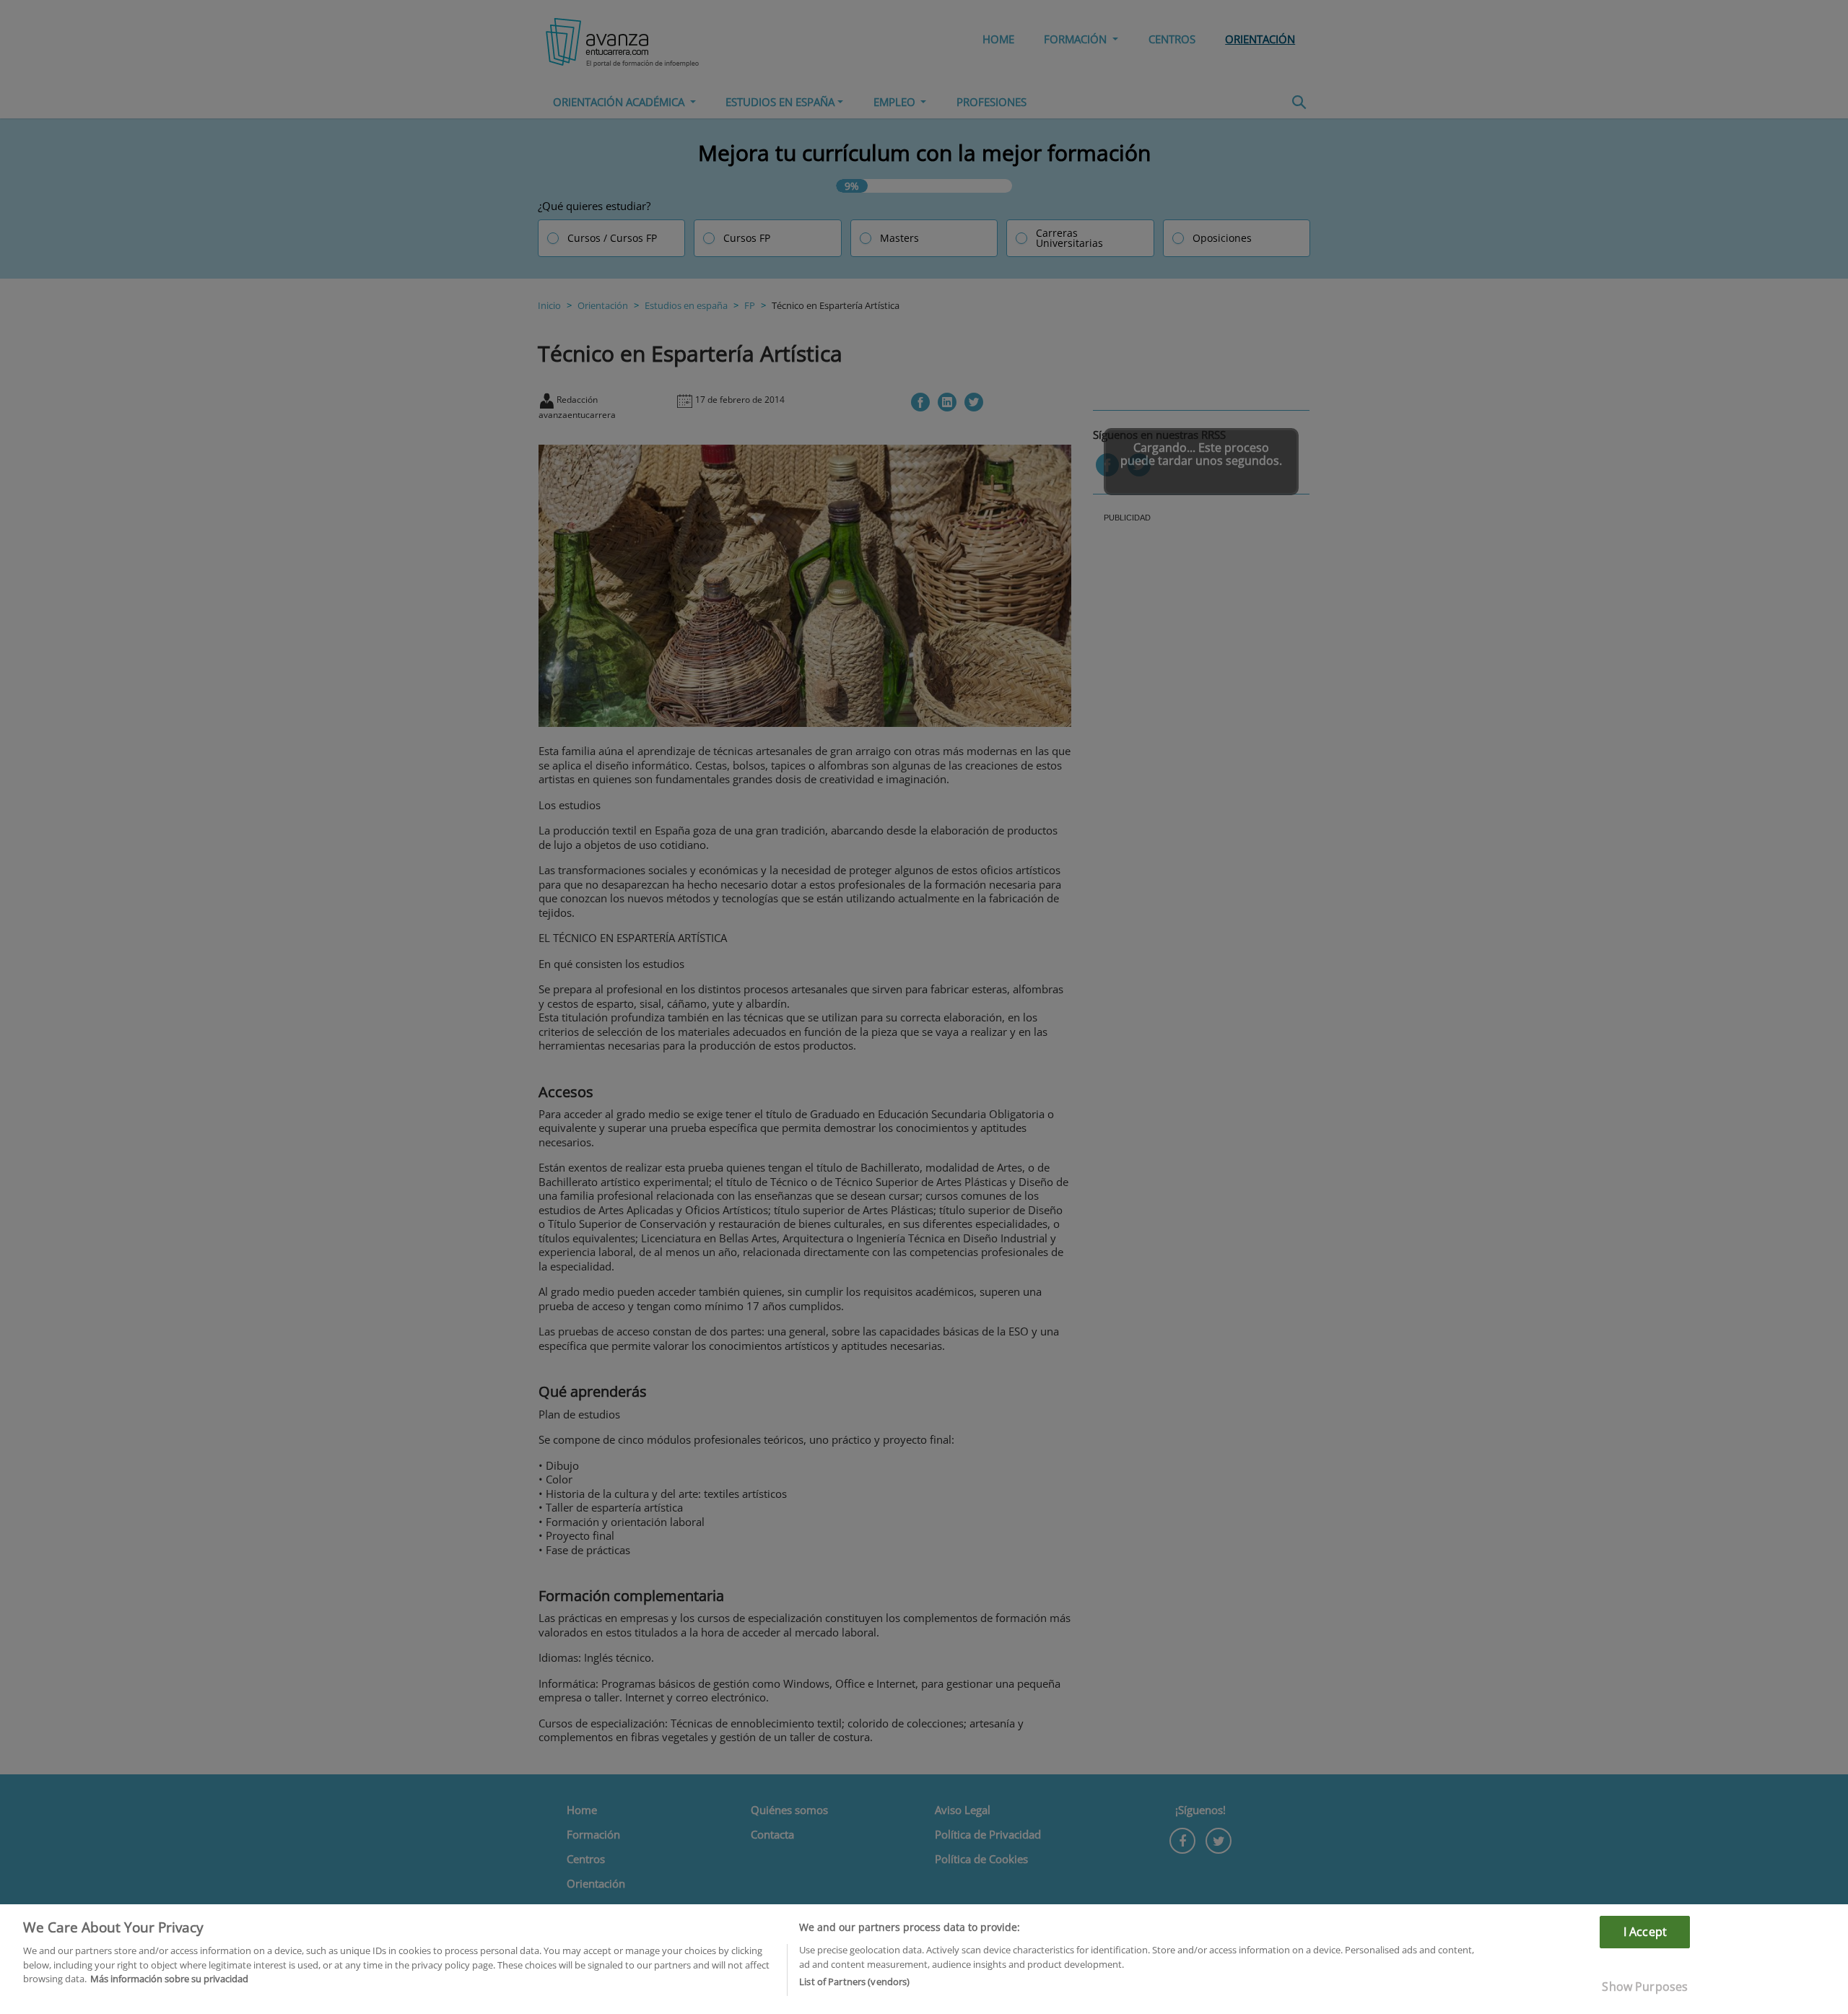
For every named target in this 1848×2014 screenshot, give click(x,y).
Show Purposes (1645, 1987)
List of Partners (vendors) (854, 1982)
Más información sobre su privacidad (169, 1979)
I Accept (1645, 1932)
